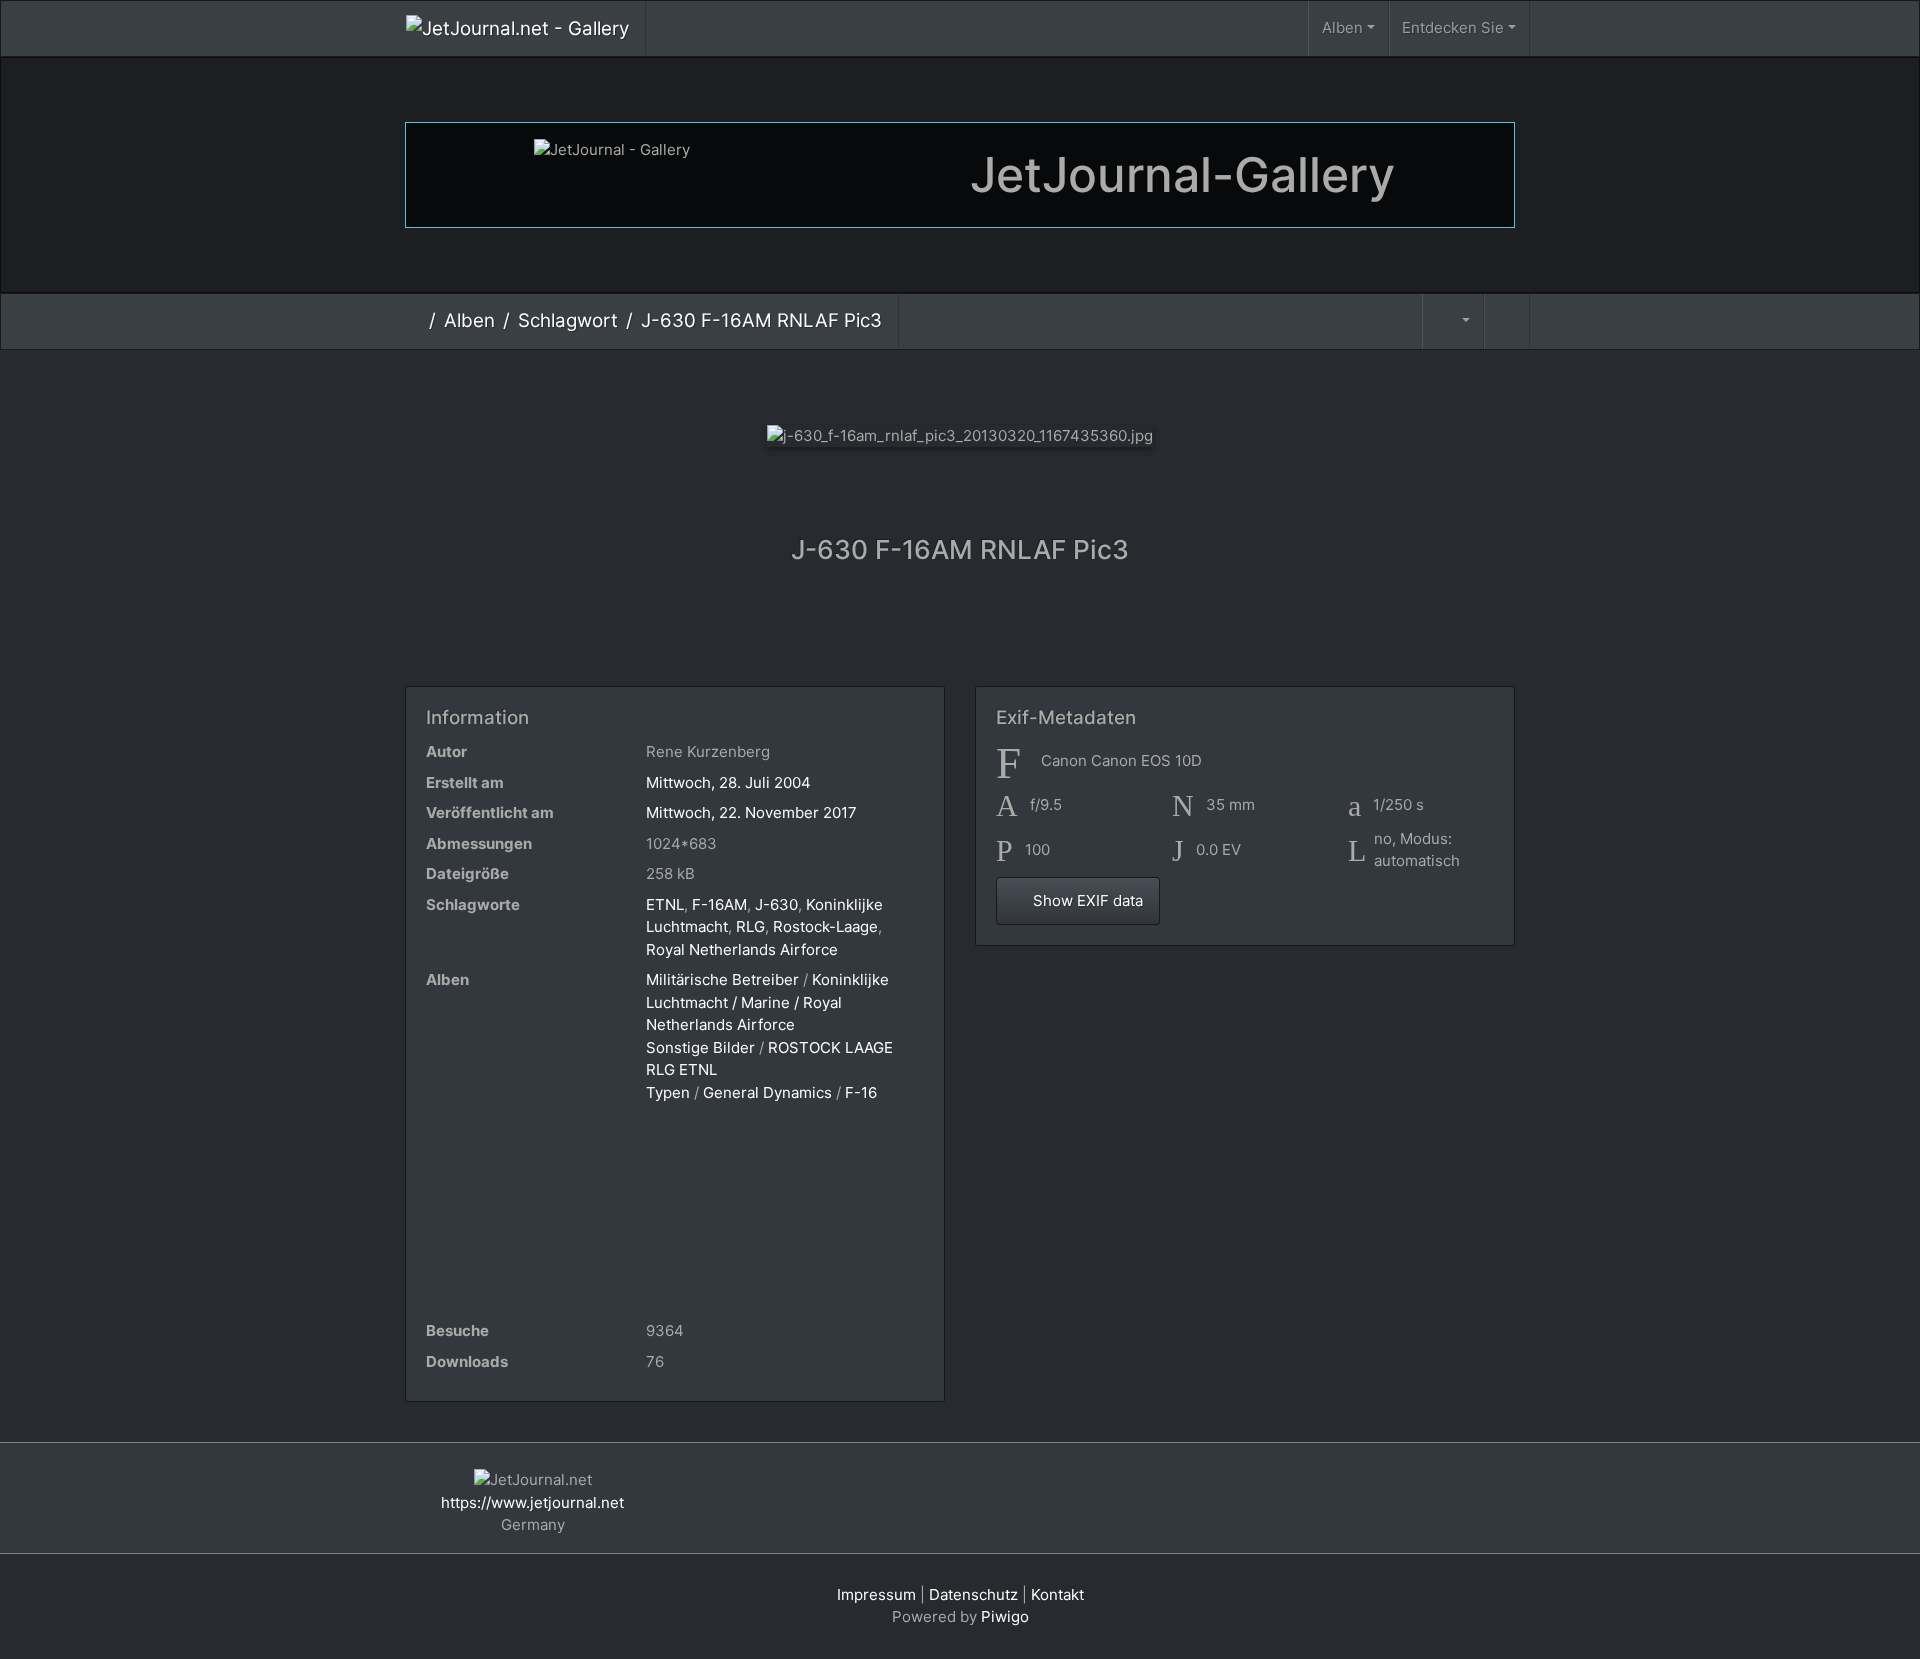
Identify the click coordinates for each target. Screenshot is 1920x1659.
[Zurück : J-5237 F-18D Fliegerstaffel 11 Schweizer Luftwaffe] (859, 382)
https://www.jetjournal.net (532, 1502)
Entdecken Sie (1453, 27)
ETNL (665, 904)
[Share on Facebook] (965, 633)
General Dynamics (767, 1092)
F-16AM (719, 904)
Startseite (413, 321)
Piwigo (1005, 1616)
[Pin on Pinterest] (1041, 633)
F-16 (861, 1092)
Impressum (876, 1594)
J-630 (776, 904)
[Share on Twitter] (884, 633)
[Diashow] (1507, 321)
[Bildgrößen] (1453, 321)
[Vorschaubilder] (926, 382)
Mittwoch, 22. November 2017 (751, 812)
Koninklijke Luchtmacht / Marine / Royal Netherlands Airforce (767, 1002)
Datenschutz (973, 1594)
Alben (1342, 27)
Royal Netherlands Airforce (742, 949)
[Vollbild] (993, 382)
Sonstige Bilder (700, 1047)
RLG (750, 926)
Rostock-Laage (825, 926)
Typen (668, 1092)
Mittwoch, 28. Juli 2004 (728, 782)
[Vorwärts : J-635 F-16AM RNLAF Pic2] (1060, 382)
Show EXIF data (1086, 900)
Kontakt (1057, 1594)
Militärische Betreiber (722, 979)
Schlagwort (568, 320)
